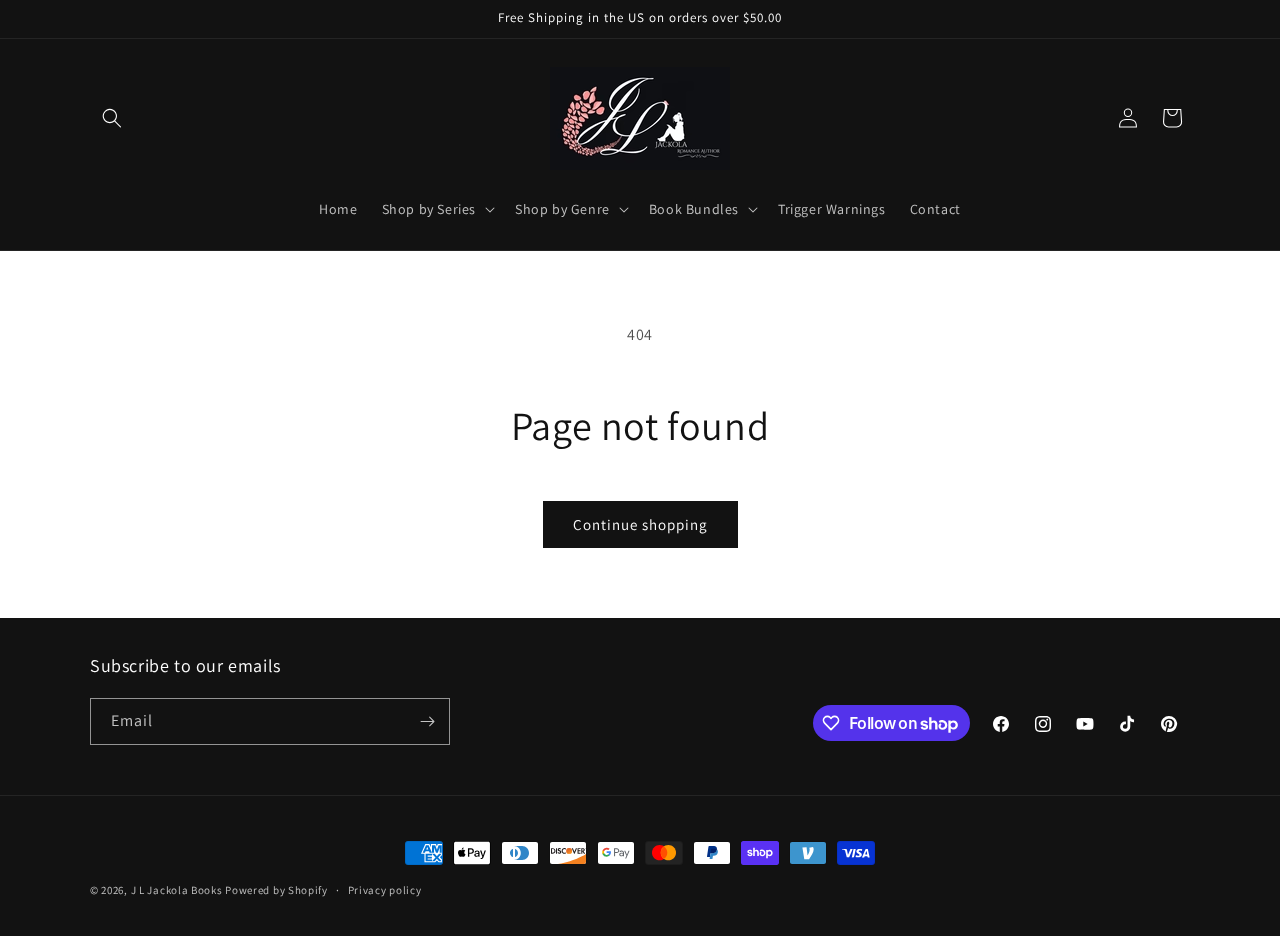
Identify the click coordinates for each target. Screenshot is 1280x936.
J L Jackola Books (177, 890)
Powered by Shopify (276, 890)
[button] (112, 118)
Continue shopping (640, 524)
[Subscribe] (427, 721)
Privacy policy (385, 890)
